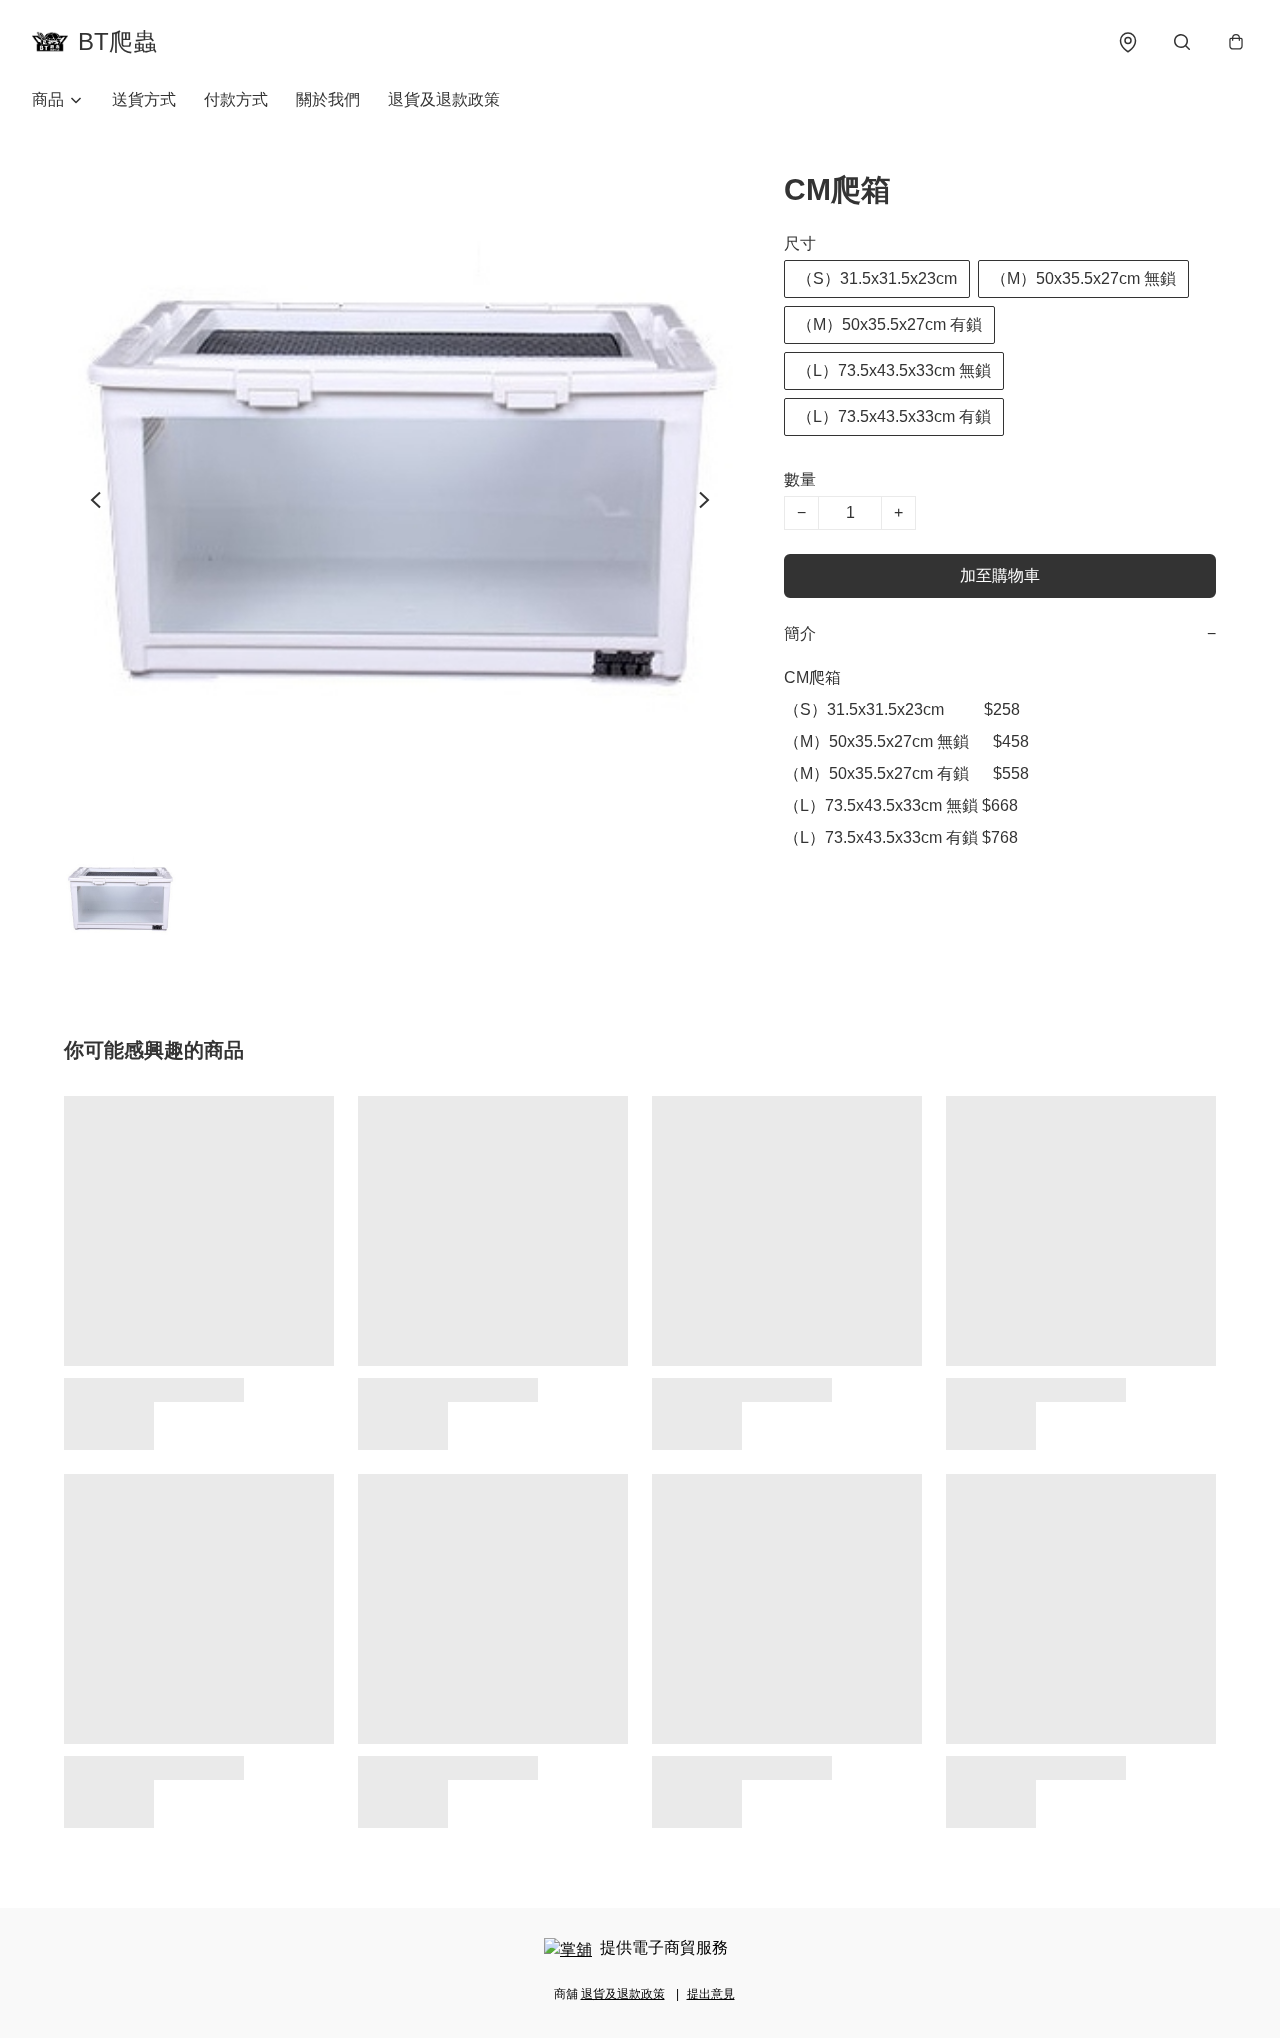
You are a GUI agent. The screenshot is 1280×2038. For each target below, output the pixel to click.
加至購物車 (1000, 575)
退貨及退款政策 (444, 99)
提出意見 (711, 1994)
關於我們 (328, 99)
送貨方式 (144, 99)
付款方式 (236, 99)
